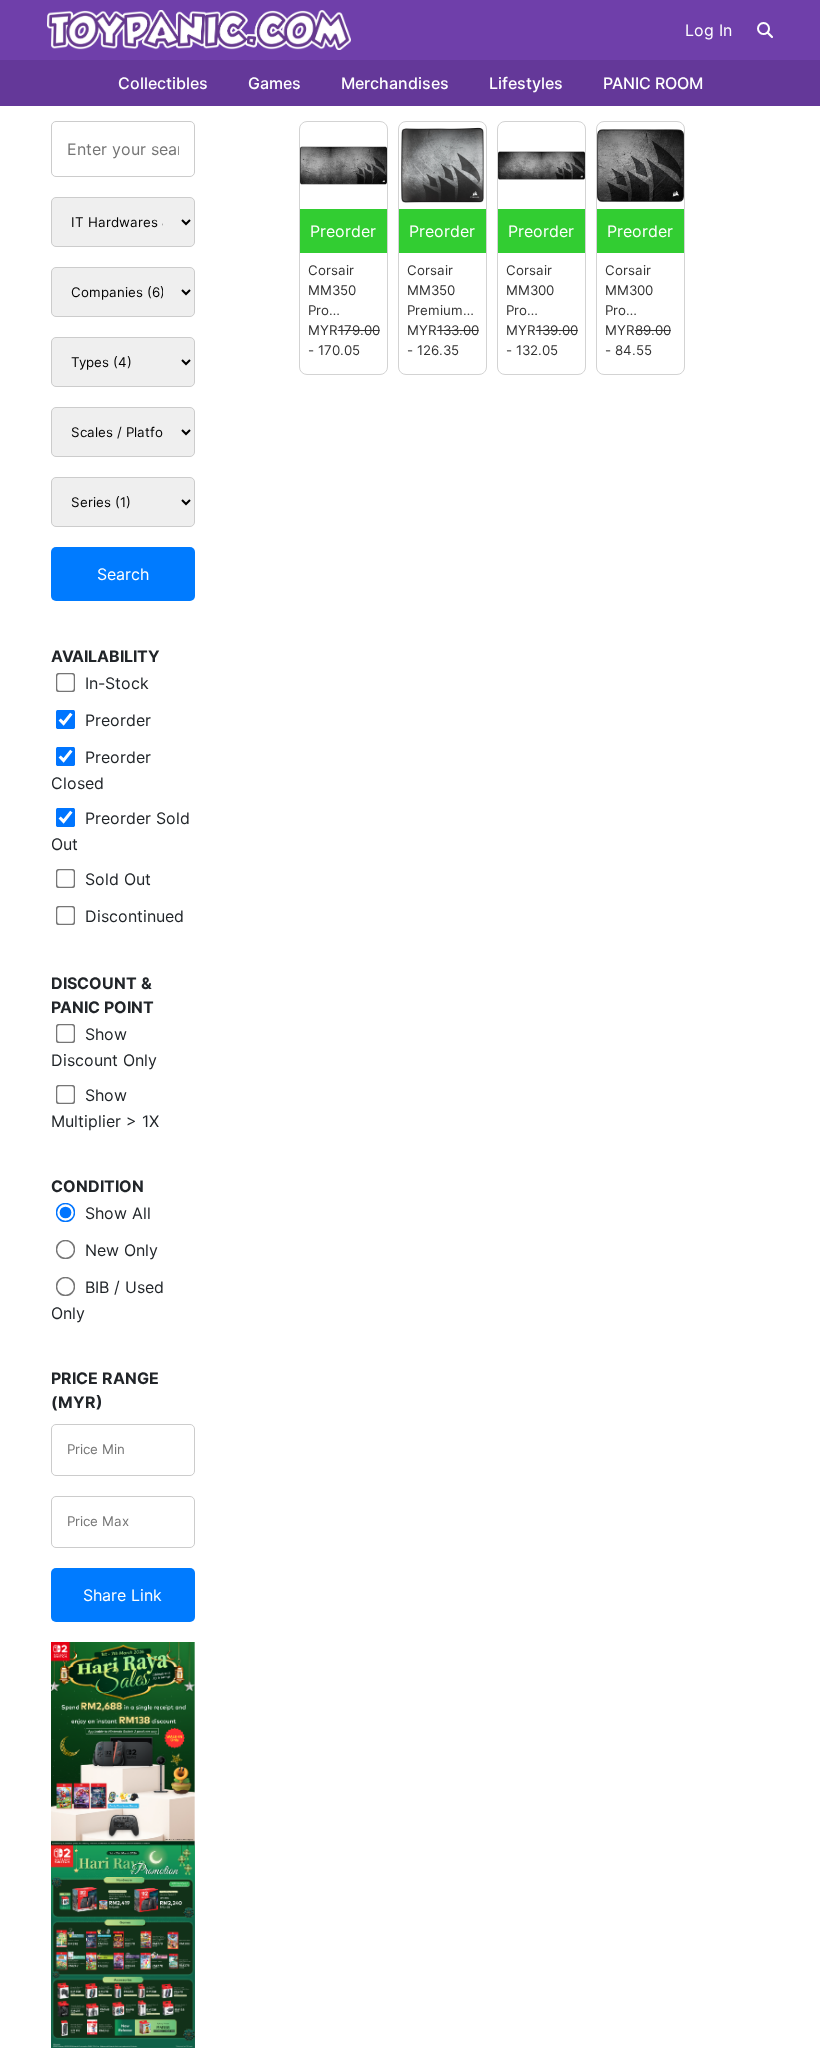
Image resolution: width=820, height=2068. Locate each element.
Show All (115, 1213)
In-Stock (114, 683)
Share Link (122, 1595)
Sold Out (115, 879)
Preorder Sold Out (120, 831)
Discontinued (132, 916)
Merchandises (395, 83)
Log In (708, 30)
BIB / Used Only (107, 1300)
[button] (765, 30)
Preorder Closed (101, 770)
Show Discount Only (104, 1047)
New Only (119, 1250)
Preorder (115, 720)
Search (123, 574)
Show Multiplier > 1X (105, 1108)
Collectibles (163, 83)
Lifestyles (526, 83)
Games (274, 83)
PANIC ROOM (653, 83)
